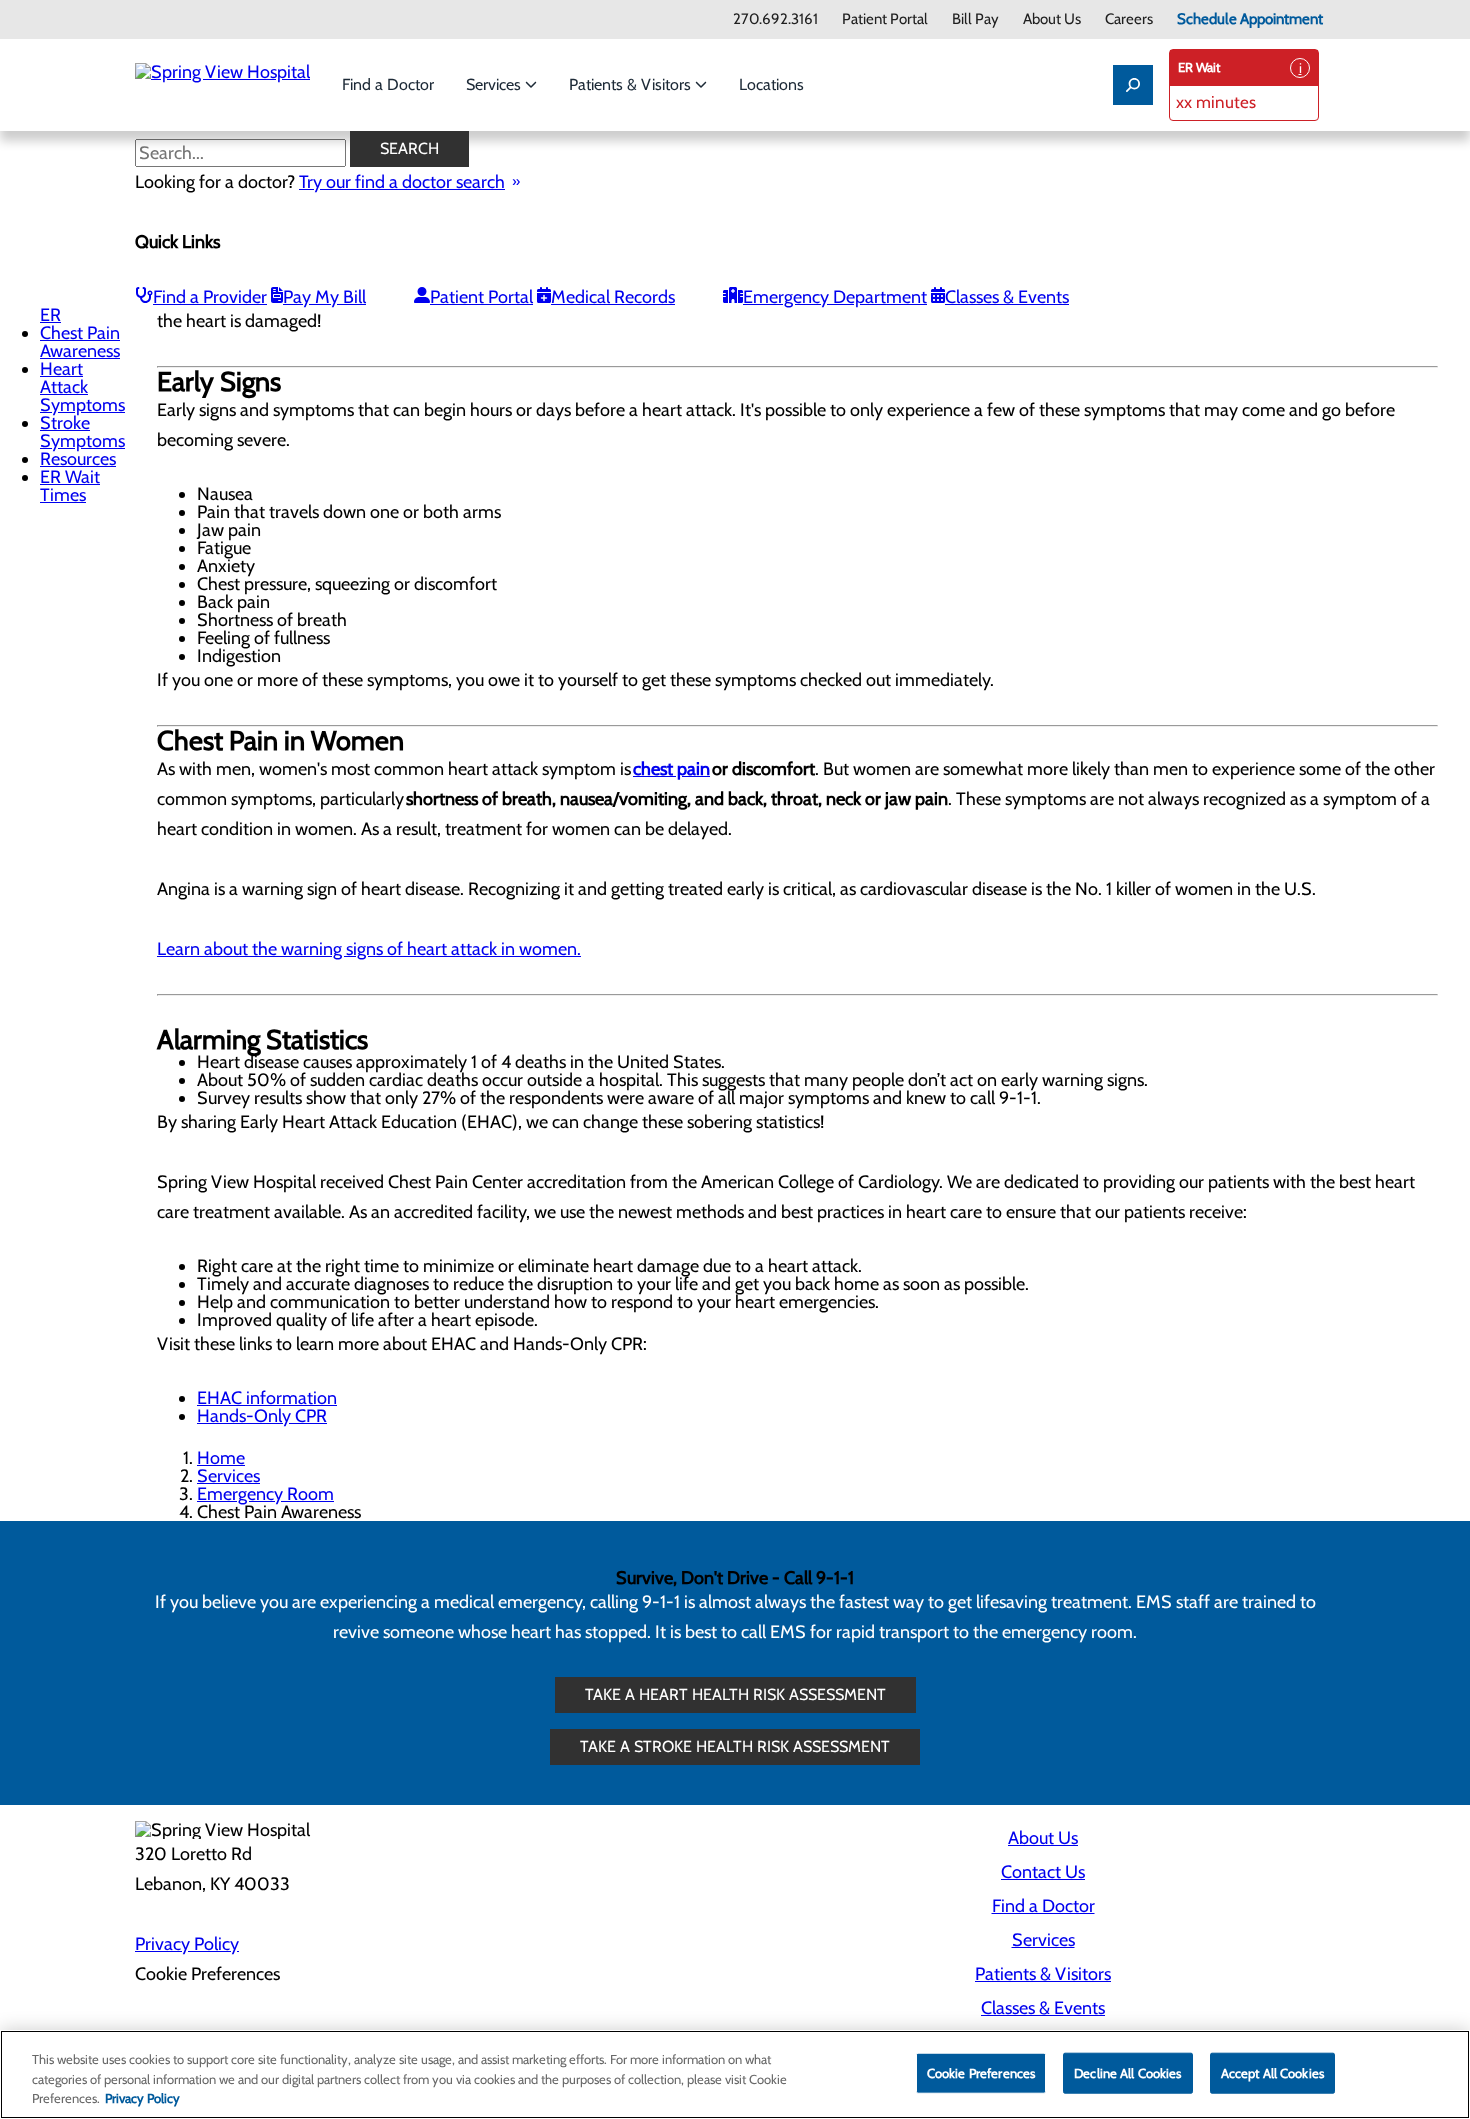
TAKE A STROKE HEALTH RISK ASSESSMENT (735, 1746)
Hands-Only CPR (262, 1416)
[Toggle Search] (1133, 85)
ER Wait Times (70, 486)
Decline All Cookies (1127, 2072)
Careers (1129, 19)
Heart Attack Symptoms (82, 387)
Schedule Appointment (1250, 19)
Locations (771, 84)
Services (495, 84)
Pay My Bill (324, 297)
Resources (78, 459)
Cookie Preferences (981, 2072)
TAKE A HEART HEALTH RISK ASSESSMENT (735, 1694)
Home (221, 1458)
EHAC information (267, 1398)
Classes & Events (1007, 297)
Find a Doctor (388, 84)
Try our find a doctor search (402, 182)
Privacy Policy (187, 1944)
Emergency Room (265, 1494)
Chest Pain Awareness (80, 342)
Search (409, 148)
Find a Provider (210, 297)
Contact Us (1043, 1872)
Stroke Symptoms (82, 432)
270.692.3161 (775, 19)
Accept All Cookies (1272, 2072)
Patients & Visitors (632, 84)
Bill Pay (975, 19)
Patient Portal (885, 19)
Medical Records (613, 297)
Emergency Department (835, 297)
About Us (1052, 19)
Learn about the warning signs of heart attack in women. (369, 949)
